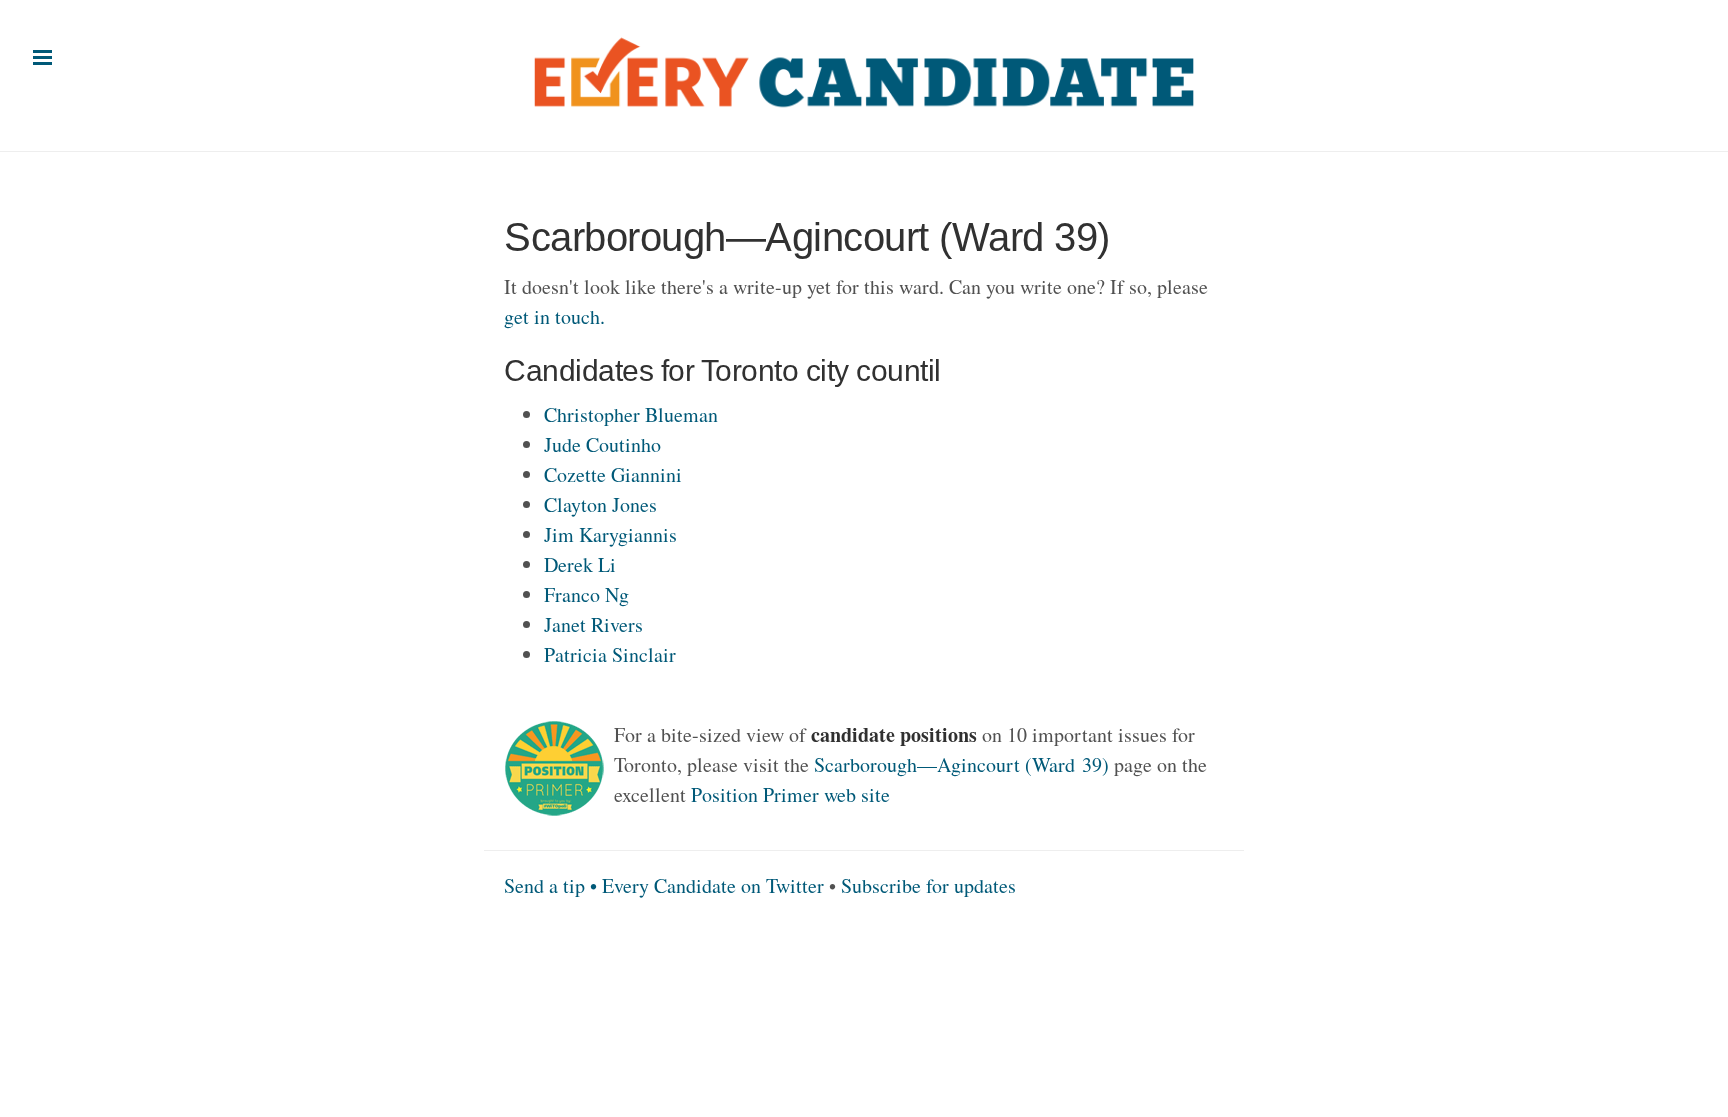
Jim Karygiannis (610, 534)
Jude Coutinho (602, 444)
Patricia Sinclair (610, 654)
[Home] (864, 65)
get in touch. (554, 316)
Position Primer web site (790, 794)
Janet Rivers (593, 624)
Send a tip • (553, 885)
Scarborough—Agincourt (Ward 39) (961, 764)
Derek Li (580, 564)
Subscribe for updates (928, 885)
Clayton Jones (600, 504)
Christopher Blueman (631, 414)
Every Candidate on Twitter (713, 885)
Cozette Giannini (613, 474)
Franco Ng (586, 594)
